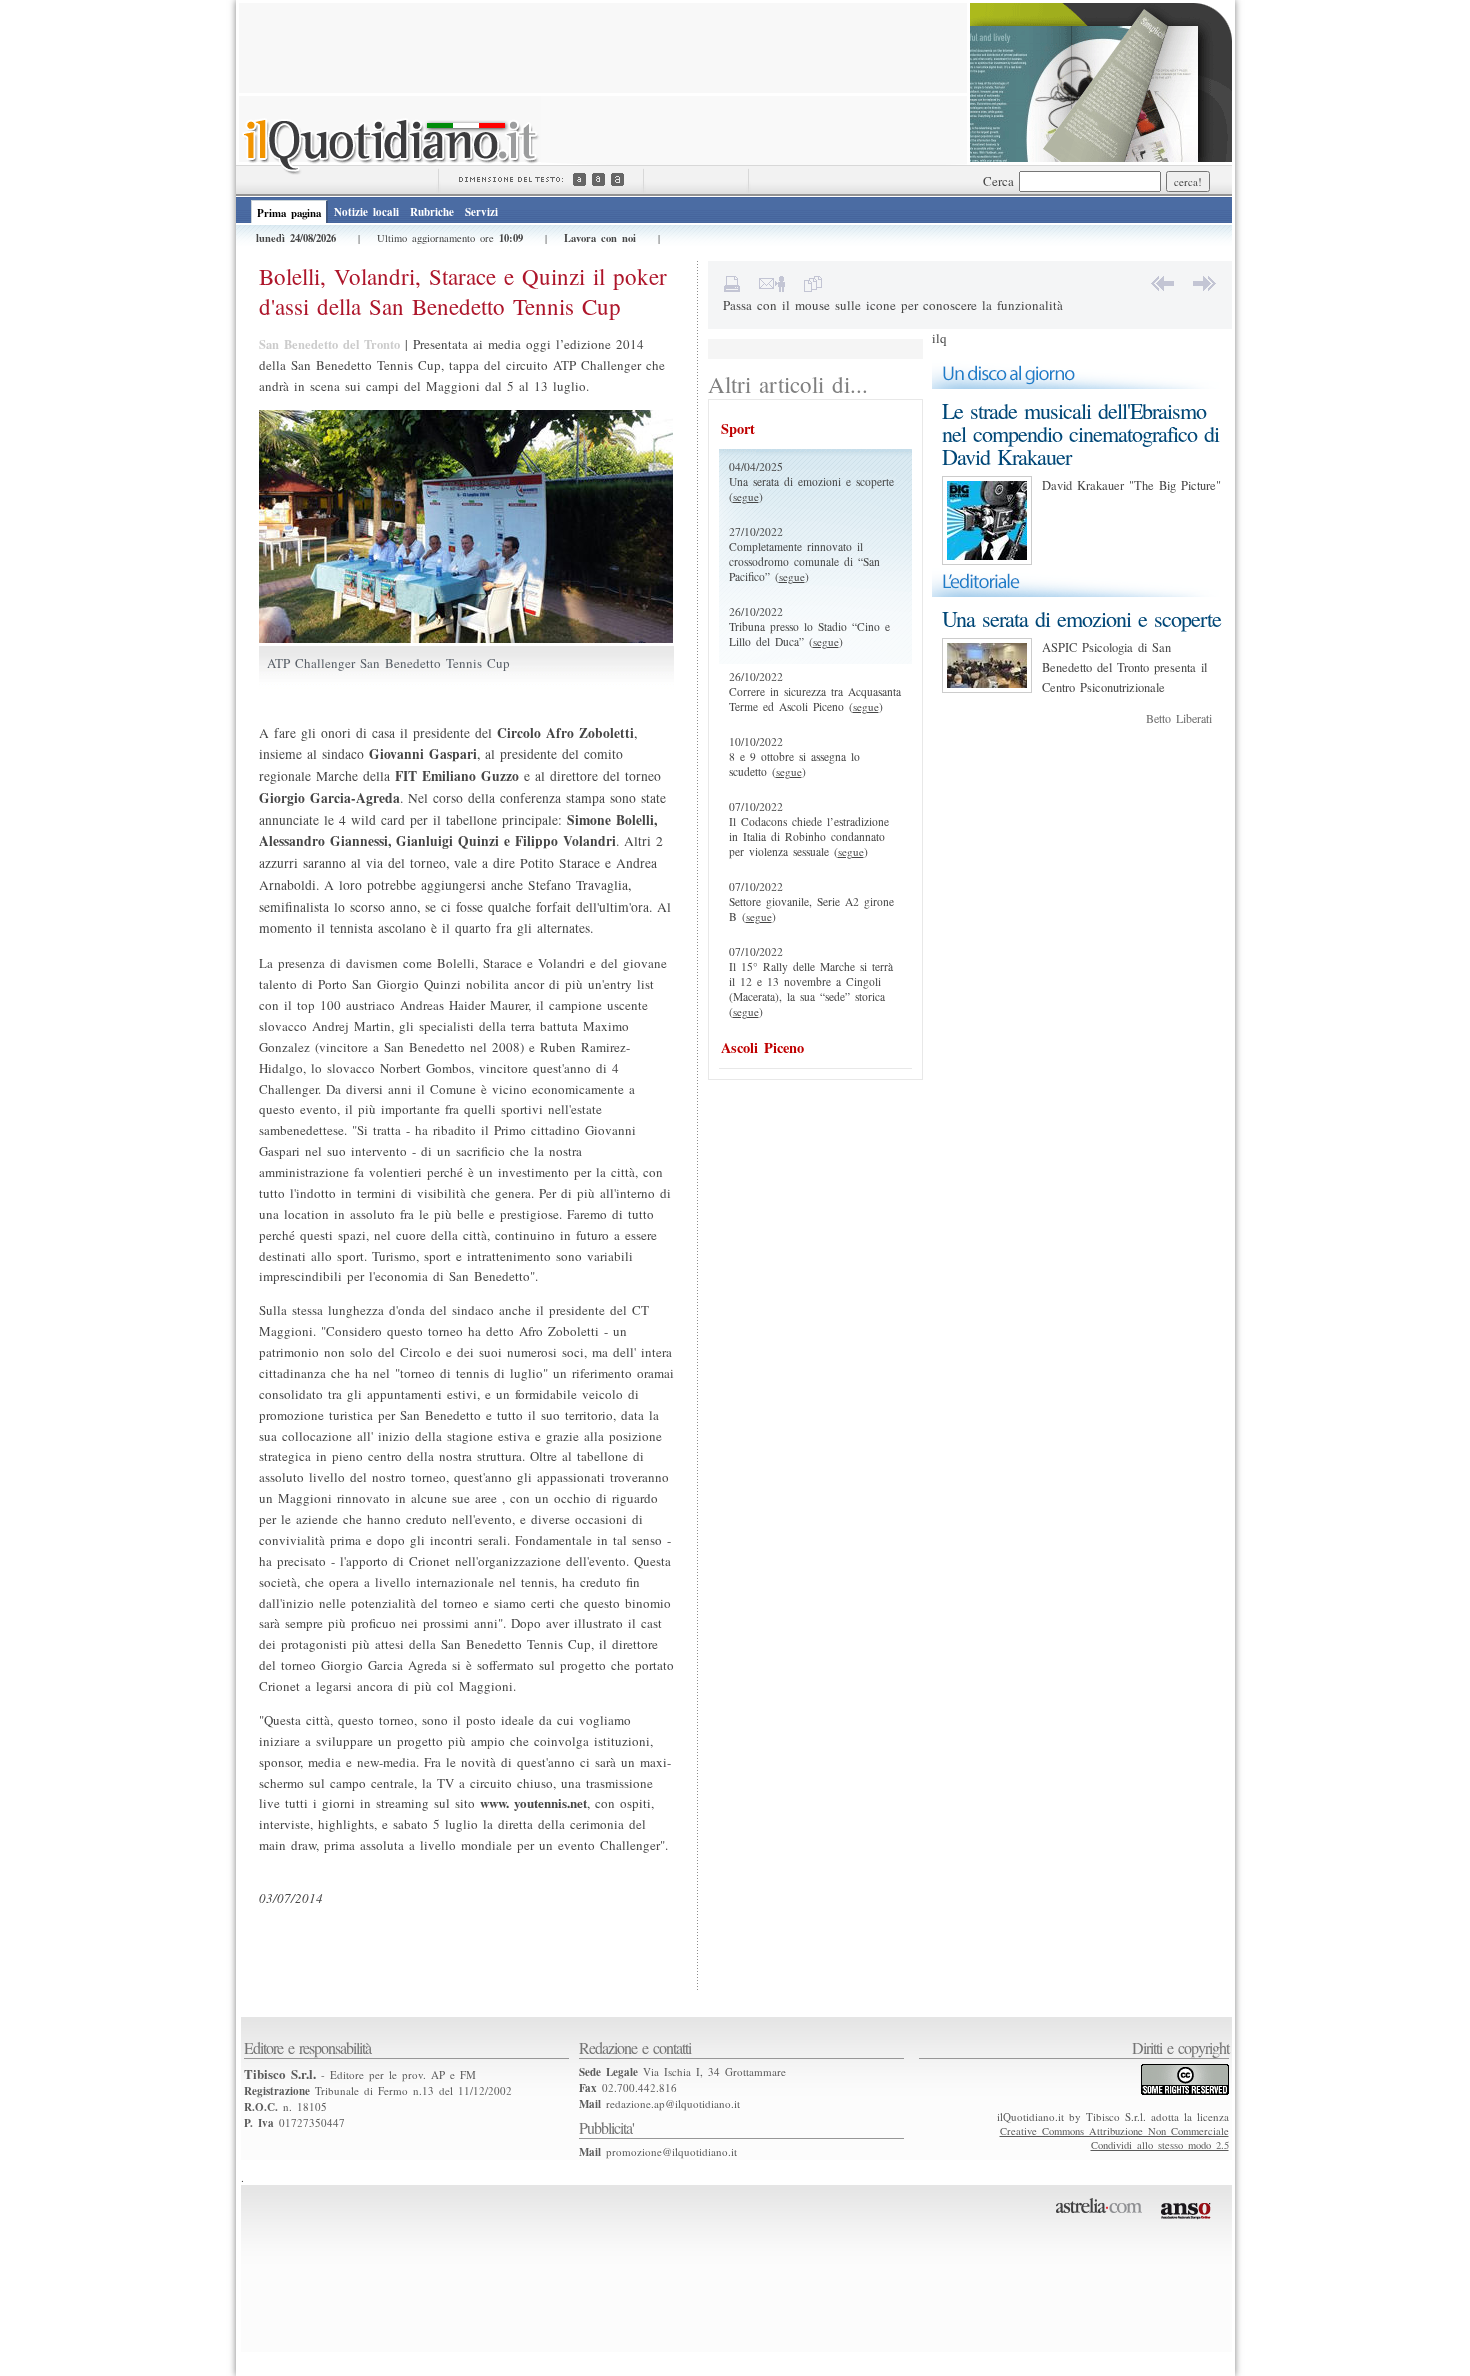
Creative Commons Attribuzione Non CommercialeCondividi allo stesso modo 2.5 (1114, 2138)
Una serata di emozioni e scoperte (1081, 618)
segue (746, 496)
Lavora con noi (600, 238)
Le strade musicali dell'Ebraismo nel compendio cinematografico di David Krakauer (1080, 433)
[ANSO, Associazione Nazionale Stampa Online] (1188, 2223)
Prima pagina (289, 213)
